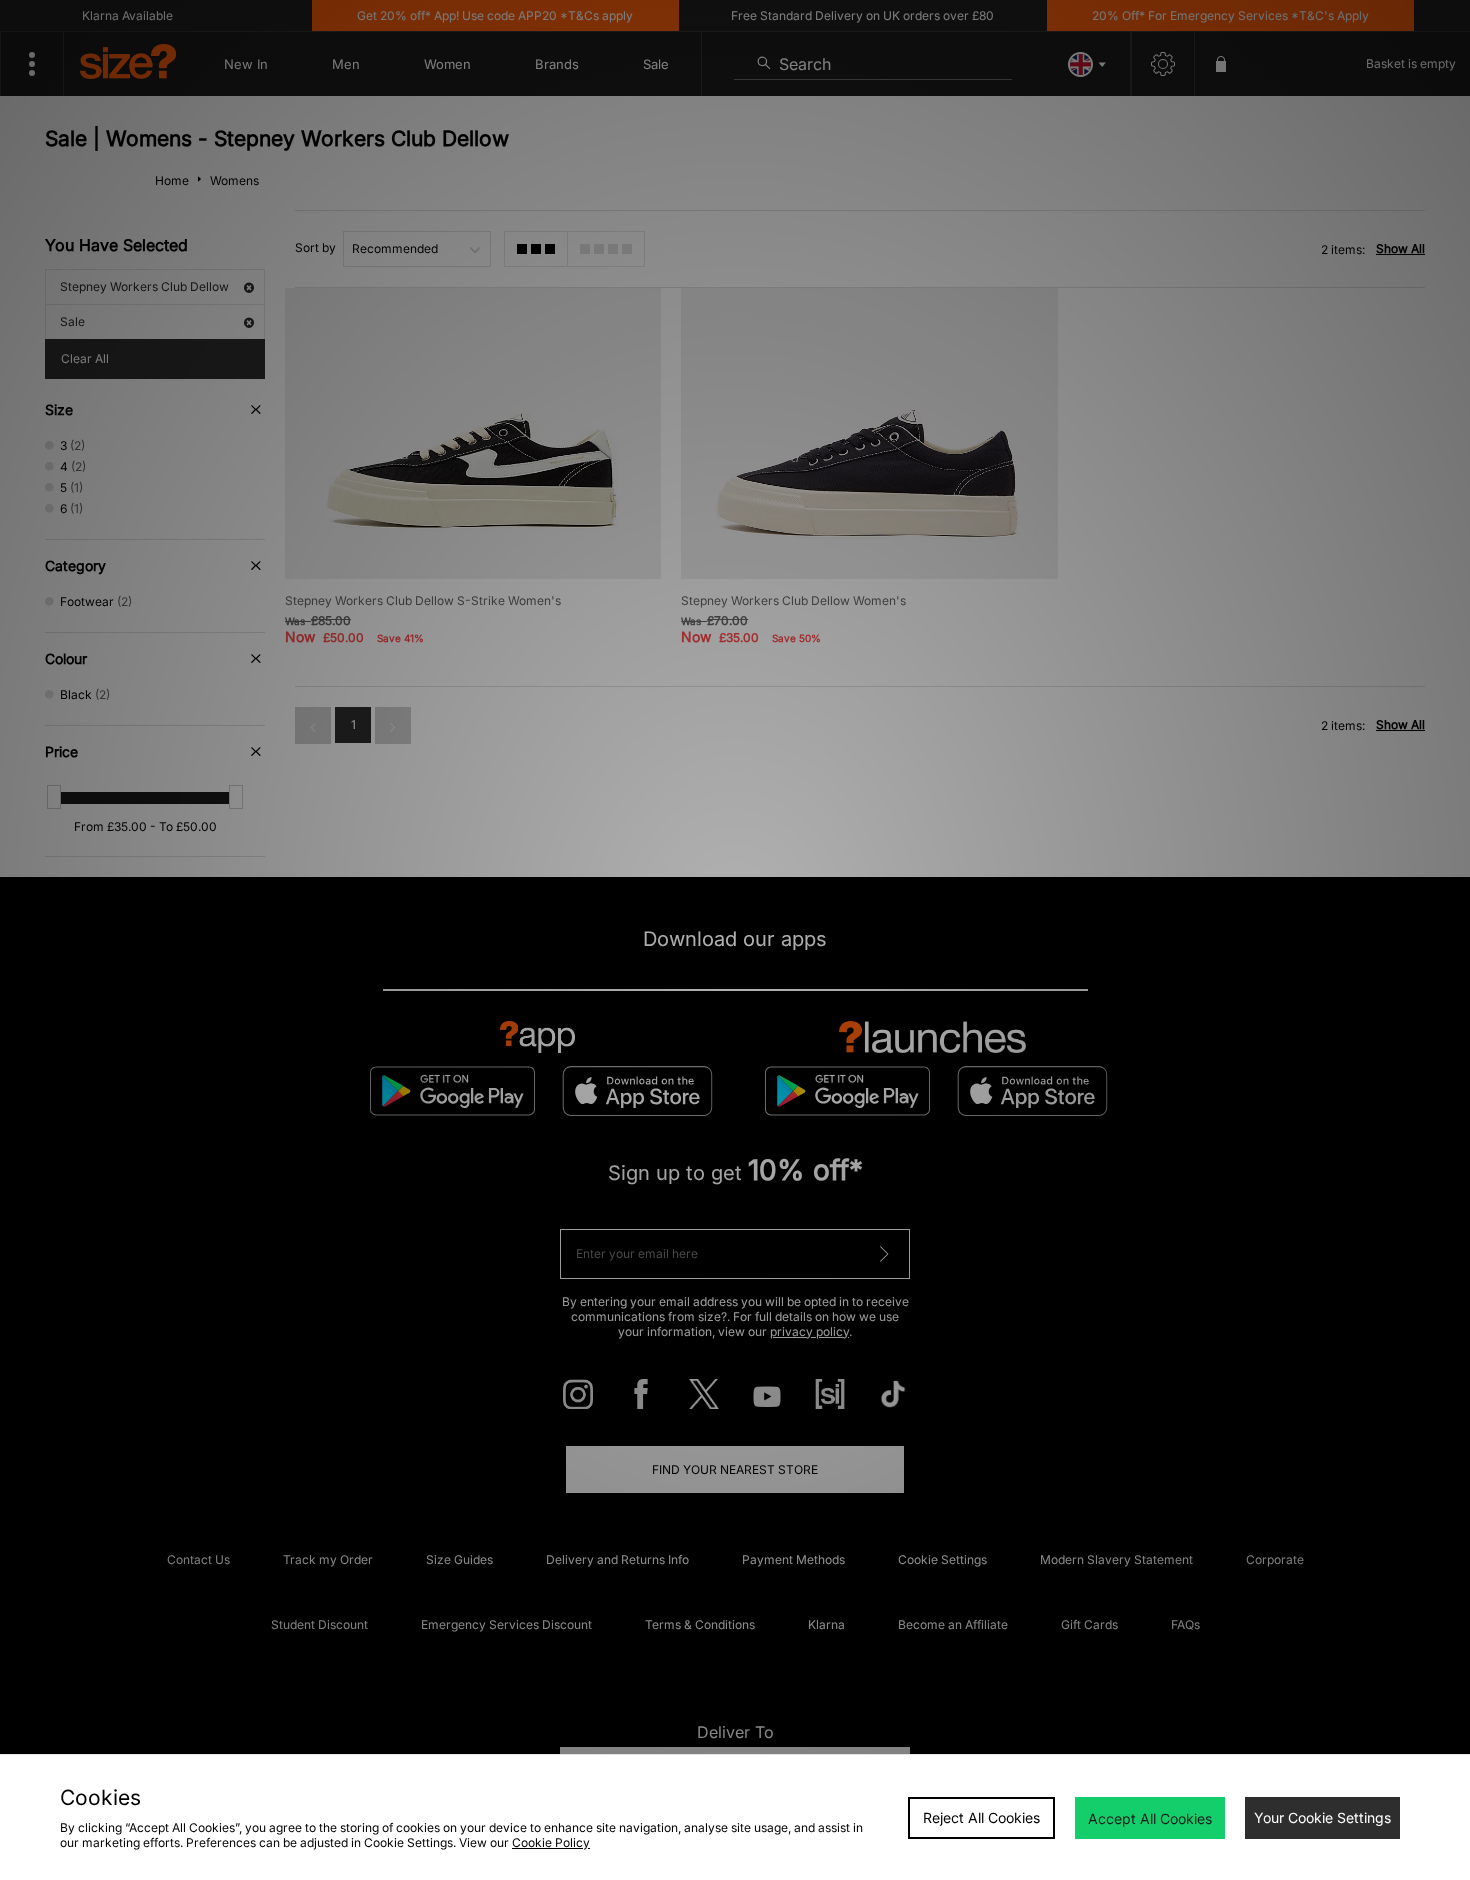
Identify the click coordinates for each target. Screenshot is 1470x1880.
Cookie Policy (551, 1842)
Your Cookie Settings (1322, 1817)
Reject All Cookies (981, 1817)
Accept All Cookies (1150, 1818)
